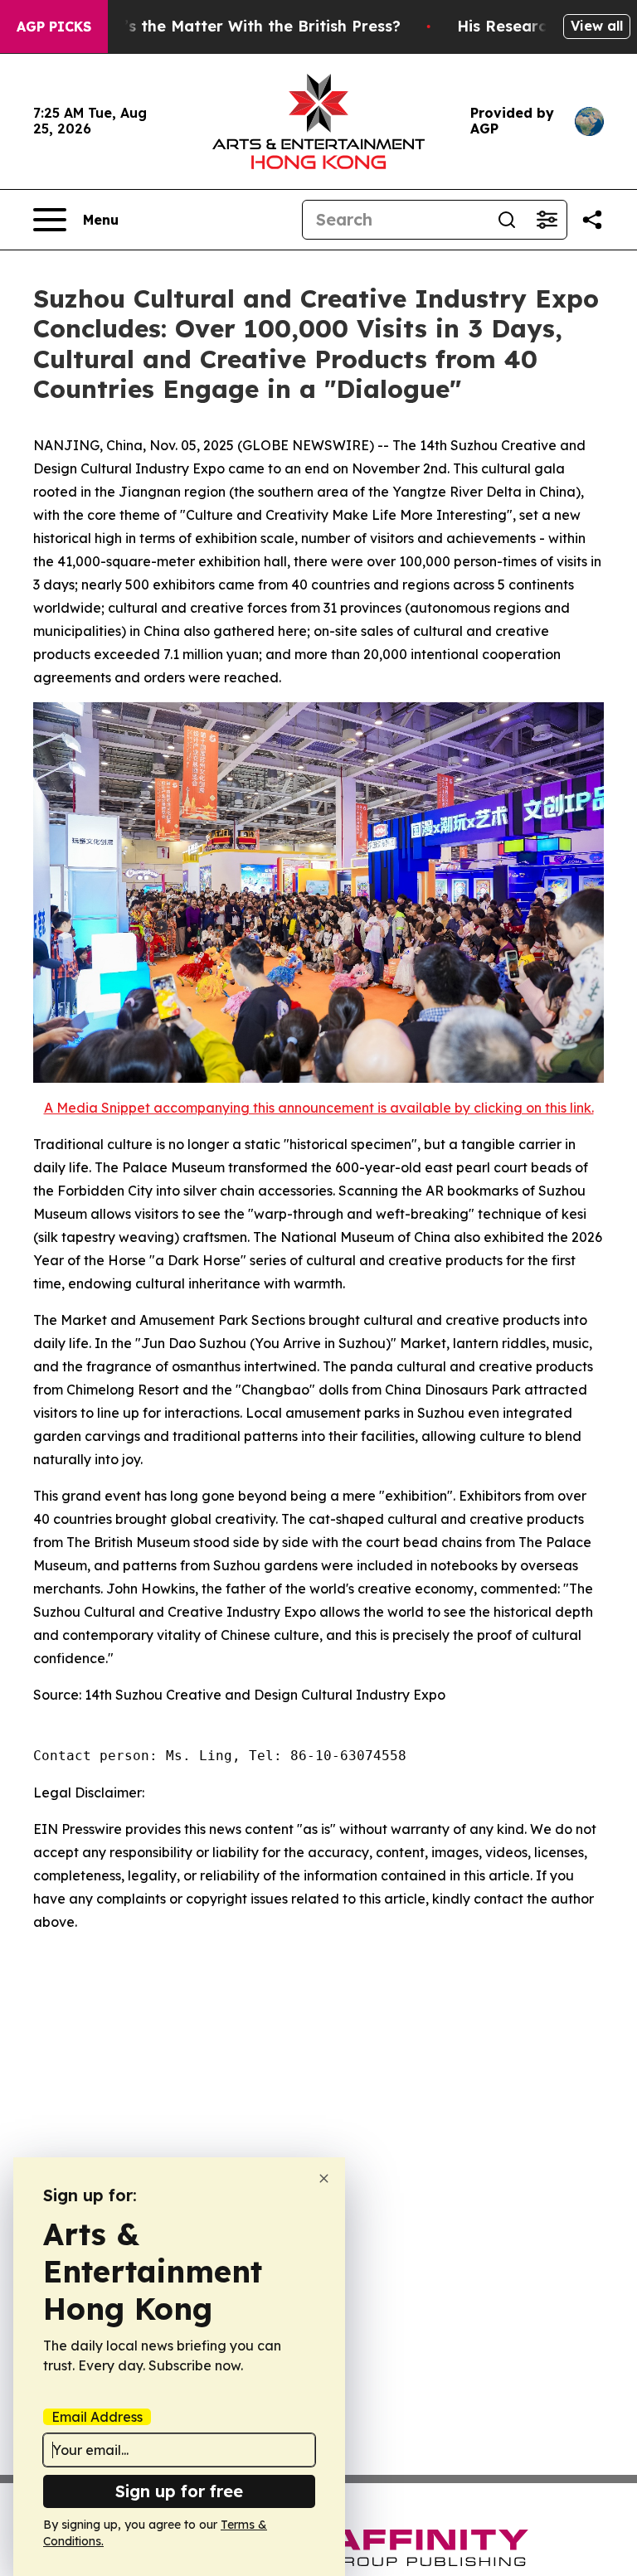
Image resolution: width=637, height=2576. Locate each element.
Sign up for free (179, 2491)
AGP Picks (54, 27)
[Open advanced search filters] (547, 220)
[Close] (324, 2178)
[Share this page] (592, 220)
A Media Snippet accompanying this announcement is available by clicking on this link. (319, 1108)
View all (597, 26)
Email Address (97, 2417)
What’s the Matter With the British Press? (242, 26)
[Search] (507, 220)
